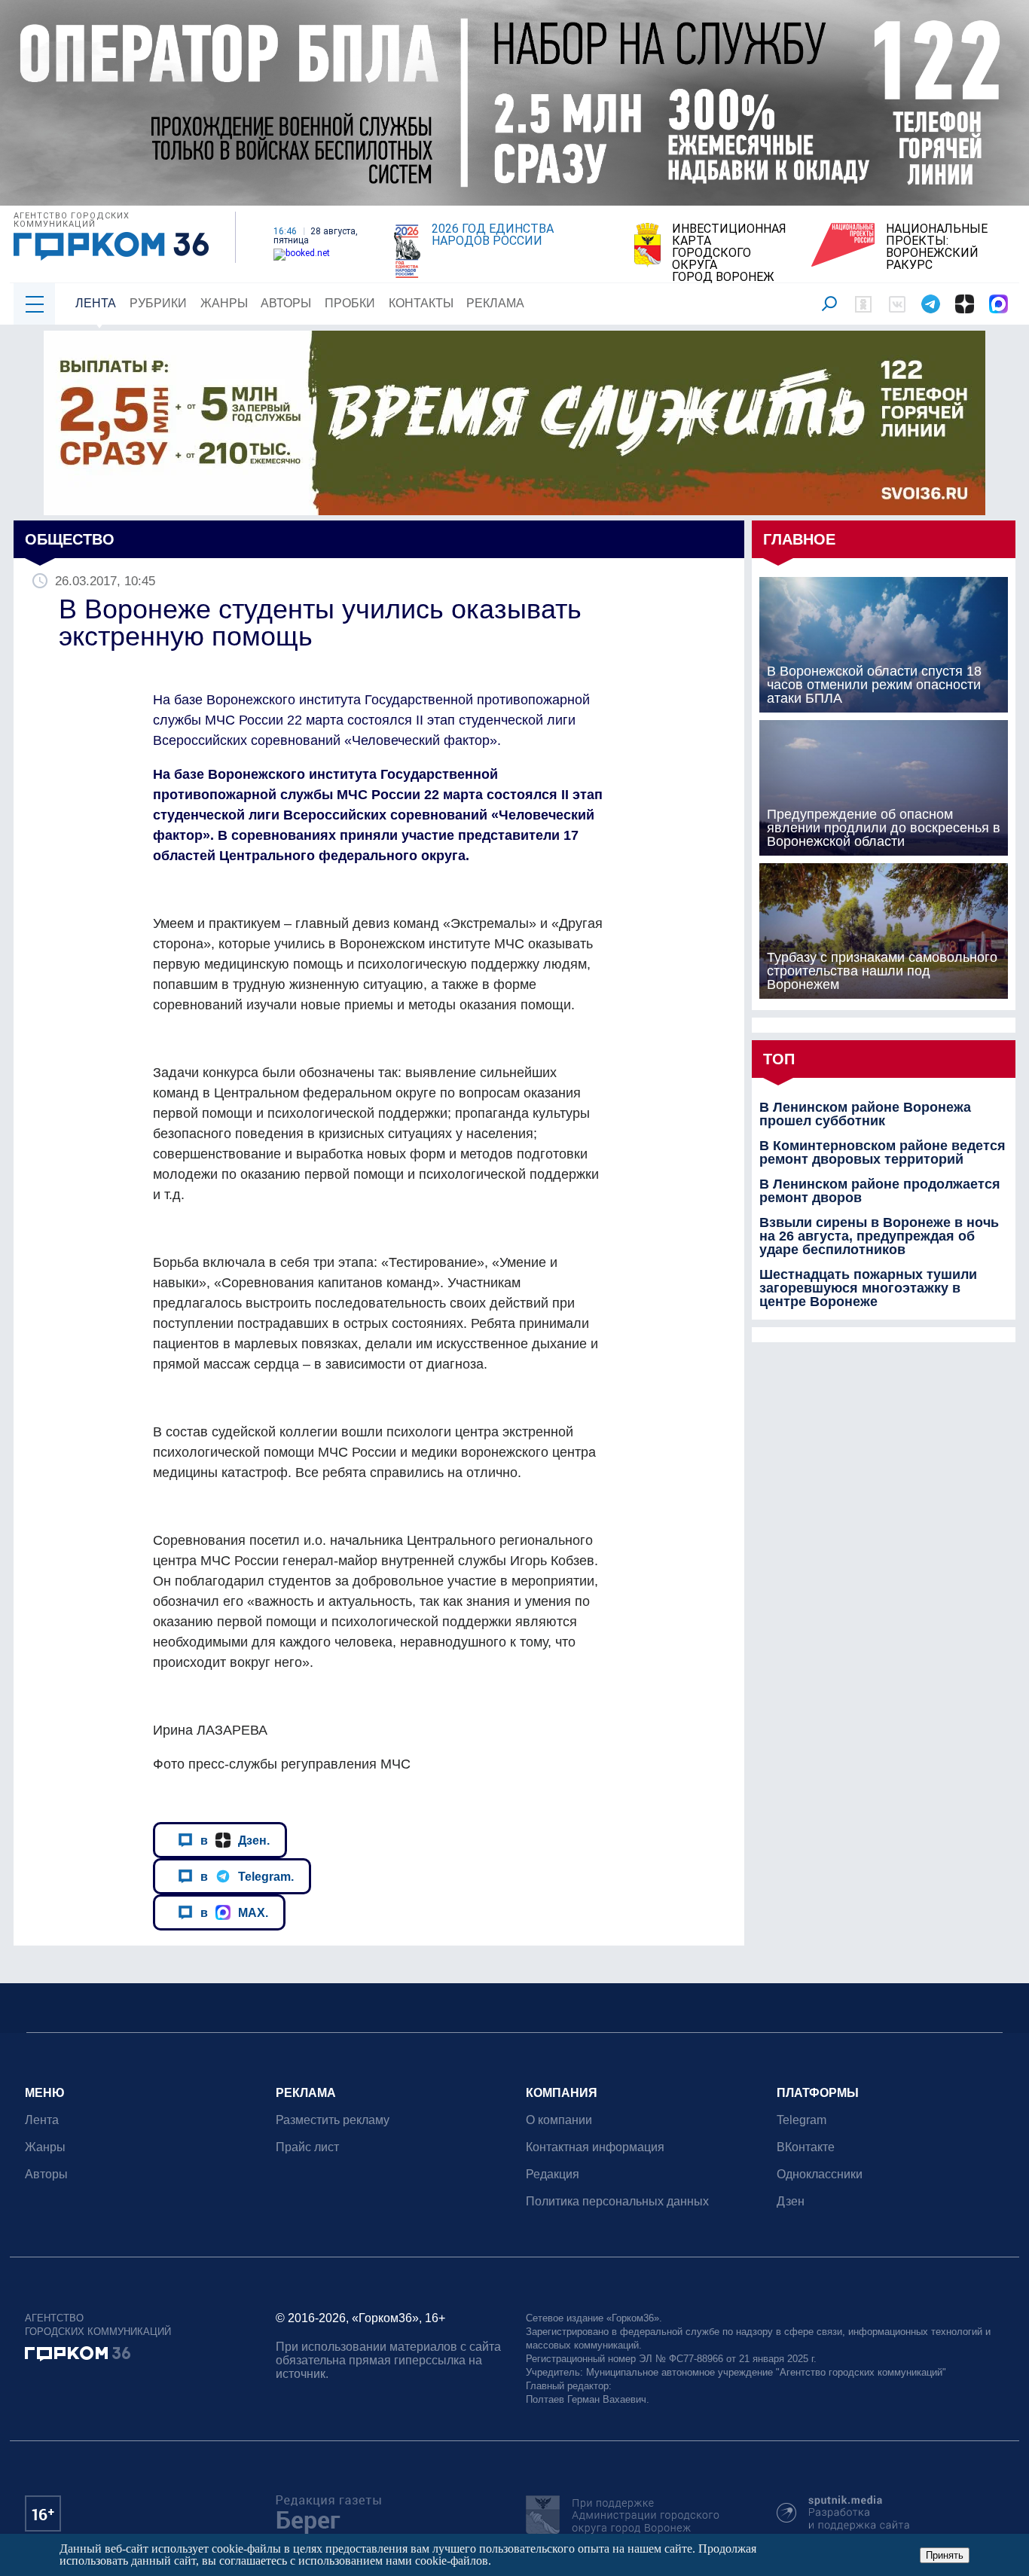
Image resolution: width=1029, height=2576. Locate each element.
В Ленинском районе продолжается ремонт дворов (880, 1191)
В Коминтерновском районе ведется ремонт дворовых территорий (882, 1152)
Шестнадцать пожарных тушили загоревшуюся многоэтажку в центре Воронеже (868, 1288)
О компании (559, 2120)
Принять (945, 2555)
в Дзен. (235, 1840)
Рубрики (158, 303)
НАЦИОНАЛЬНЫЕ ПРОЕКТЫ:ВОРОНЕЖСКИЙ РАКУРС (937, 247)
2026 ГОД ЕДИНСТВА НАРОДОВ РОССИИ (493, 235)
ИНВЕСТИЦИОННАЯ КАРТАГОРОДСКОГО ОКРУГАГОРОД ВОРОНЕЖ (729, 253)
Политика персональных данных (617, 2201)
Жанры (224, 303)
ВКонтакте (806, 2147)
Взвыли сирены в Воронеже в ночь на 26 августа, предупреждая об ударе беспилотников (879, 1236)
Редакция (553, 2174)
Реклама (495, 303)
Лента (96, 303)
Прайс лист (307, 2147)
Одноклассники (820, 2174)
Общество (70, 539)
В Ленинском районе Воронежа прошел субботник (865, 1114)
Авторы (286, 303)
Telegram (802, 2120)
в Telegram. (247, 1876)
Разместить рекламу (333, 2120)
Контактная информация (595, 2147)
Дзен (791, 2201)
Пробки (350, 303)
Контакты (421, 303)
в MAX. (234, 1912)
